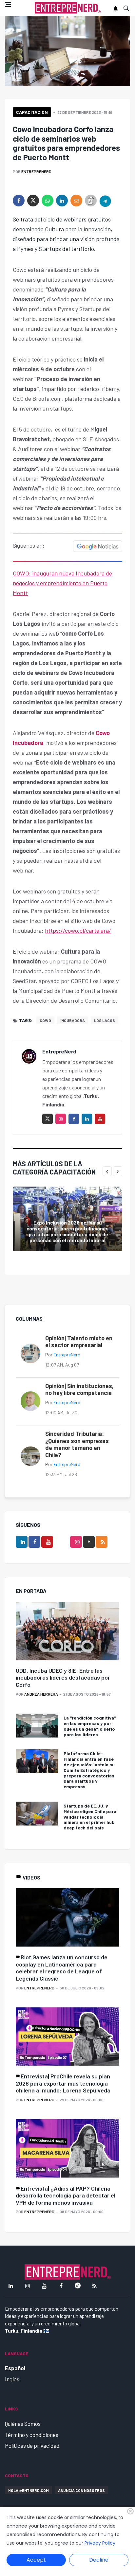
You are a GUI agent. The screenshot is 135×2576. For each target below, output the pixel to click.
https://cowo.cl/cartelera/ (78, 930)
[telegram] (105, 201)
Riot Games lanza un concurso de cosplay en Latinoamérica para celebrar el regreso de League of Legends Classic (62, 1968)
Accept (36, 2560)
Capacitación (32, 112)
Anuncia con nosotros (81, 2490)
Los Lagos (105, 1020)
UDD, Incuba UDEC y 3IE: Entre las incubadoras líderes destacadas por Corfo (63, 1677)
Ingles (12, 2379)
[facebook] (19, 201)
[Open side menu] (8, 5)
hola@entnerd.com (29, 2490)
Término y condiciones (32, 2435)
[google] (89, 1542)
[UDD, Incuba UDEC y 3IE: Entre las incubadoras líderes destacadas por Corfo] (67, 1631)
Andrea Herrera (41, 1694)
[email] (76, 201)
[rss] (102, 1542)
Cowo (45, 1020)
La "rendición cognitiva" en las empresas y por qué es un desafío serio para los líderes (90, 1726)
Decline (99, 2560)
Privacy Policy (100, 2543)
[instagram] (61, 1119)
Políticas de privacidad (32, 2445)
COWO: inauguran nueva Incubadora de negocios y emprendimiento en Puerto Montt (62, 583)
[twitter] (33, 201)
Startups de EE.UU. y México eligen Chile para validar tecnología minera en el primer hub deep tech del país (90, 1817)
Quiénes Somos (23, 2424)
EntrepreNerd (36, 171)
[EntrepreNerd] (68, 8)
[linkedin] (62, 201)
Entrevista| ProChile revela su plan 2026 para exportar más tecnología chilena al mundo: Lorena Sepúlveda (63, 2083)
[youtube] (100, 1119)
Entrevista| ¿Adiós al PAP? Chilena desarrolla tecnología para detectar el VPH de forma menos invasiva (66, 2195)
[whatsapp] (48, 201)
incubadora (73, 1020)
